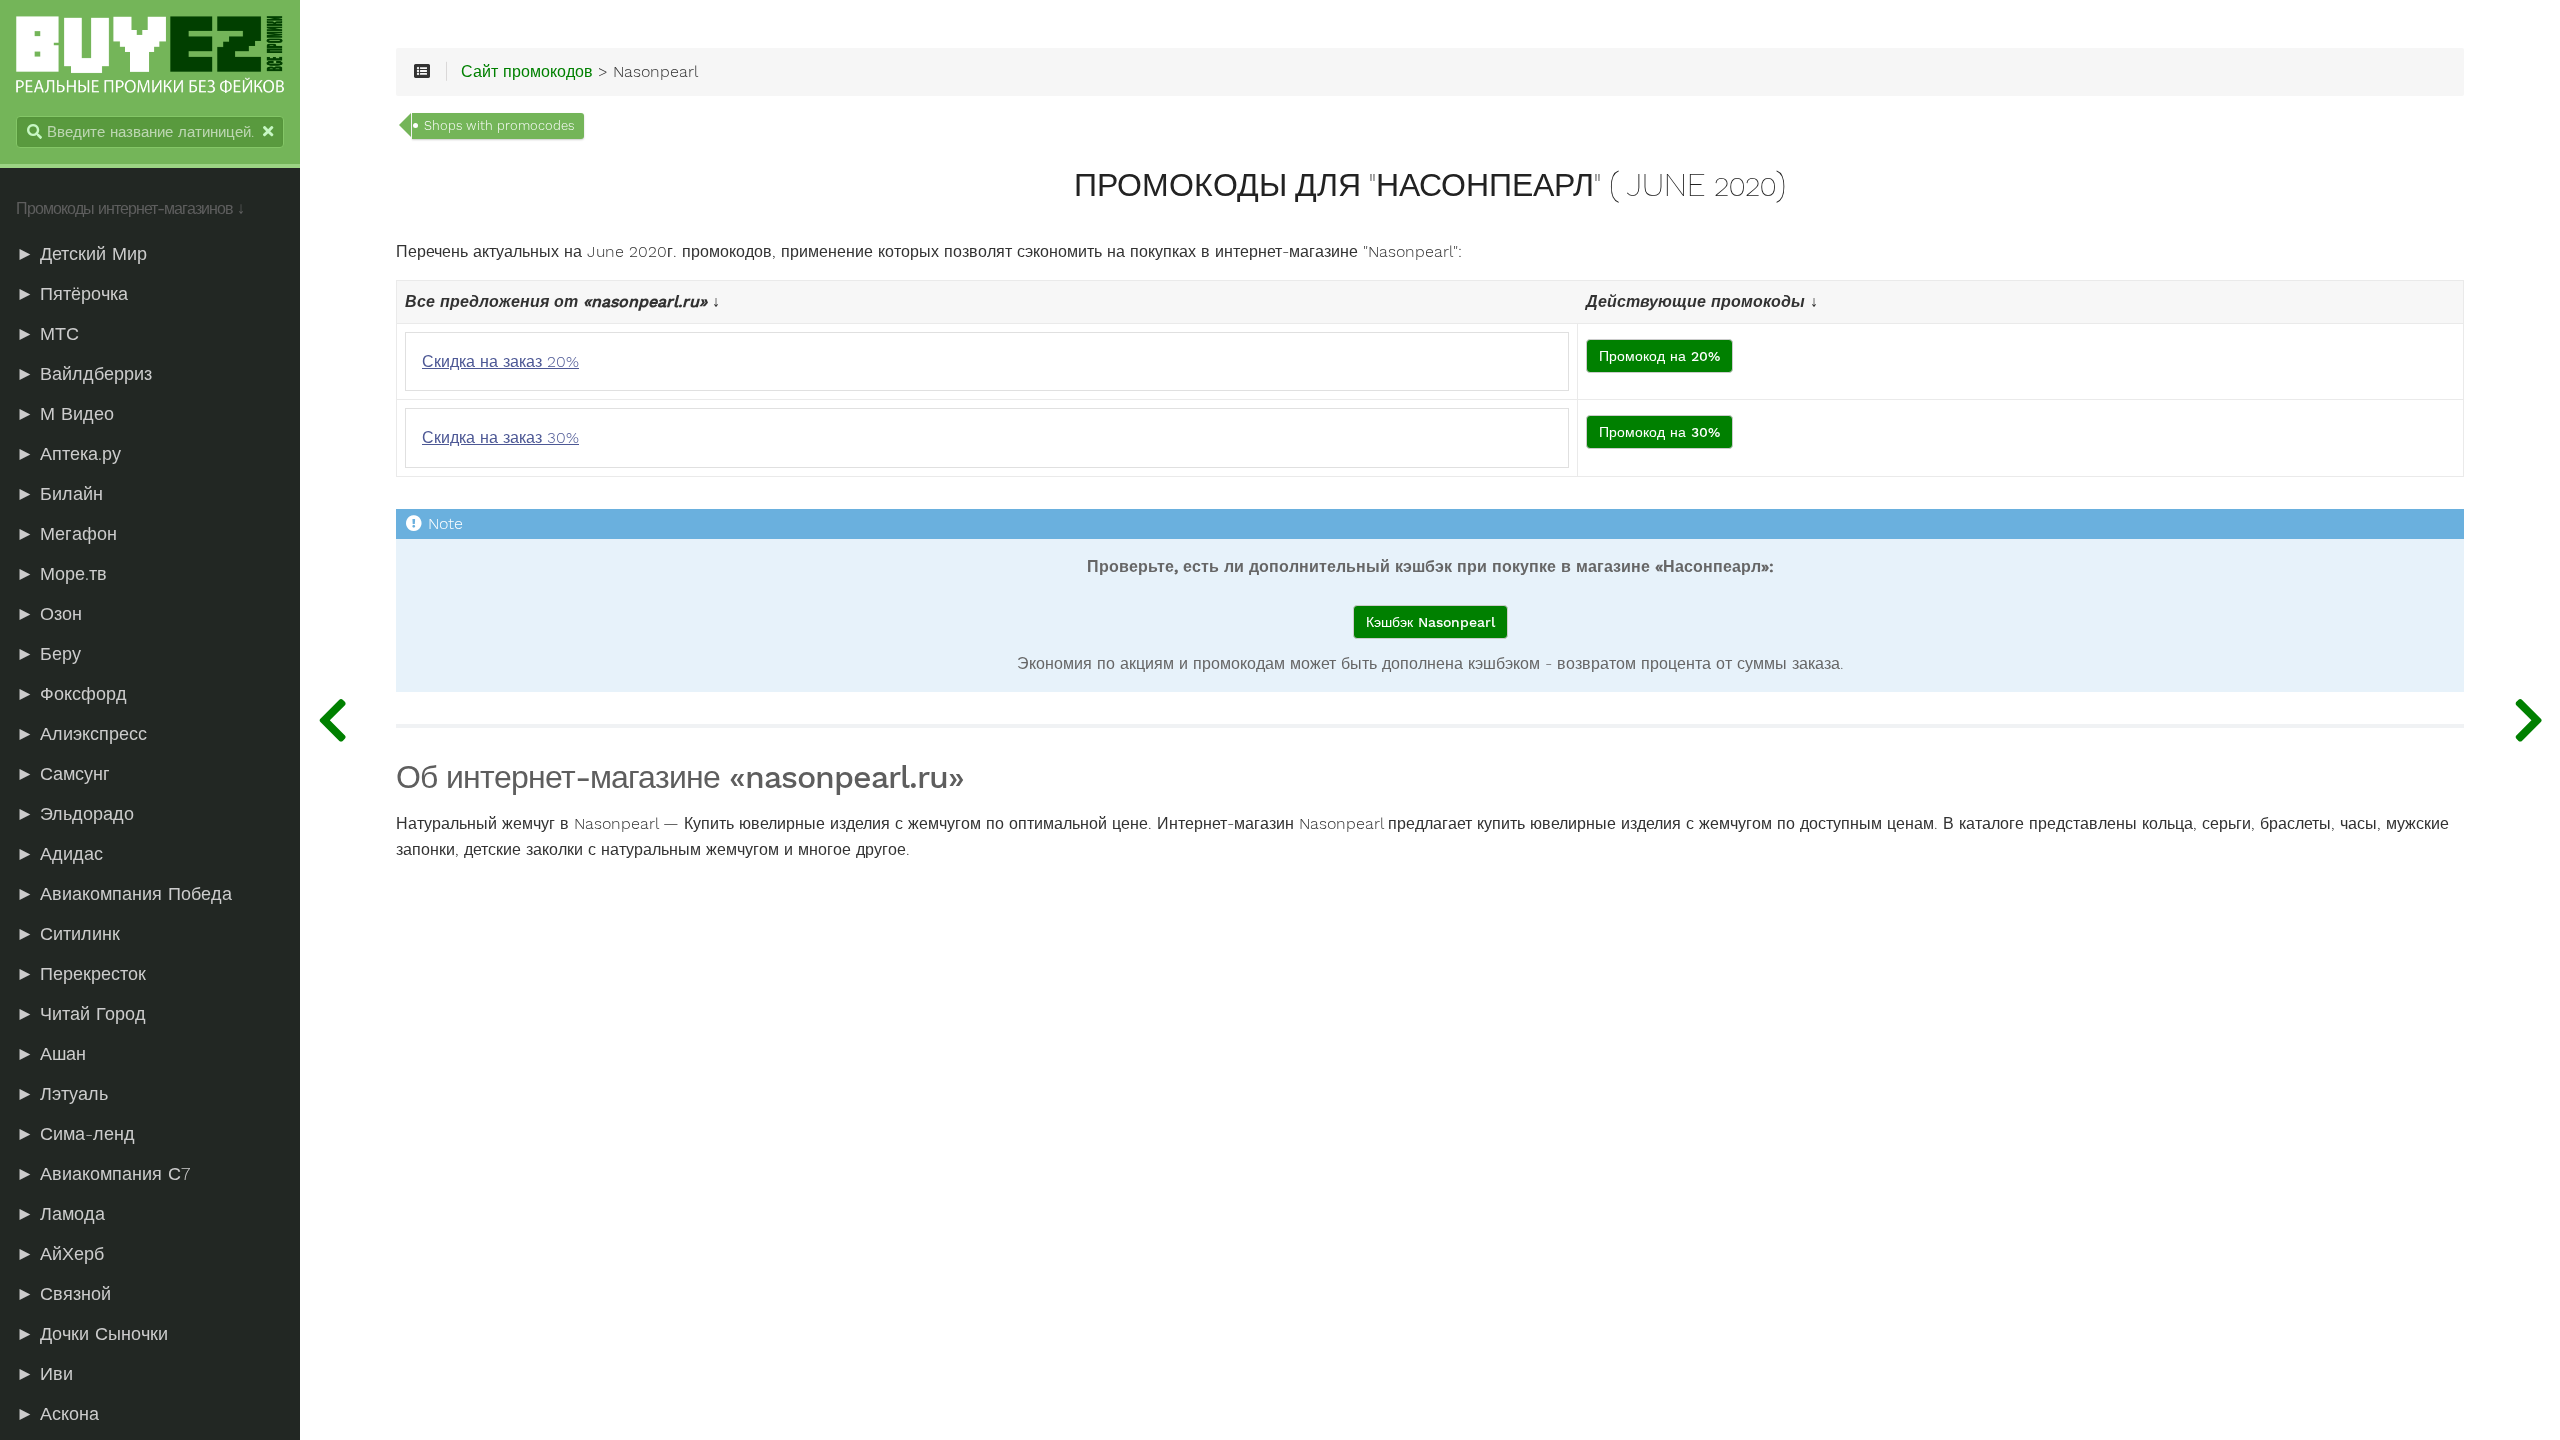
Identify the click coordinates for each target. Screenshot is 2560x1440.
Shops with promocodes (499, 125)
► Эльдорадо (75, 814)
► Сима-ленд (75, 1134)
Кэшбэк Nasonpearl (1430, 622)
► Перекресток (81, 974)
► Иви (44, 1374)
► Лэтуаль (62, 1094)
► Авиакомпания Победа (124, 894)
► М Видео (65, 414)
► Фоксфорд (71, 694)
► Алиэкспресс (81, 734)
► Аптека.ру (68, 454)
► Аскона (57, 1414)
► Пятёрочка (72, 294)
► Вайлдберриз (84, 374)
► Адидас (59, 854)
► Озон (49, 614)
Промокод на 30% (1659, 432)
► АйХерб (60, 1254)
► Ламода (60, 1214)
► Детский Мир (81, 254)
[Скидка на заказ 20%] (2528, 720)
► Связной (63, 1294)
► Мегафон (66, 534)
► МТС (47, 334)
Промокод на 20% (1659, 356)
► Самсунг (63, 774)
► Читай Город (81, 1014)
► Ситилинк (68, 934)
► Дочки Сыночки (92, 1334)
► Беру (48, 654)
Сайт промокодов (527, 72)
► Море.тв (61, 574)
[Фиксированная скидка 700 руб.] (332, 720)
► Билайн (59, 494)
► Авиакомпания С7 (103, 1174)
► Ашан (51, 1054)
